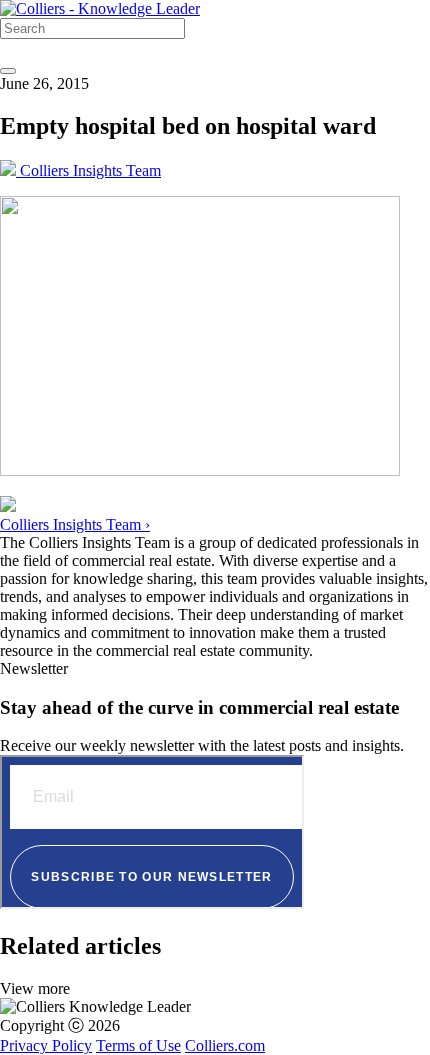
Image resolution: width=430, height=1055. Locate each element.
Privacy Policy (46, 1045)
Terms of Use (138, 1045)
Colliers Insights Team (88, 170)
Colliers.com (225, 1045)
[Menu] (8, 71)
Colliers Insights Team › (75, 524)
